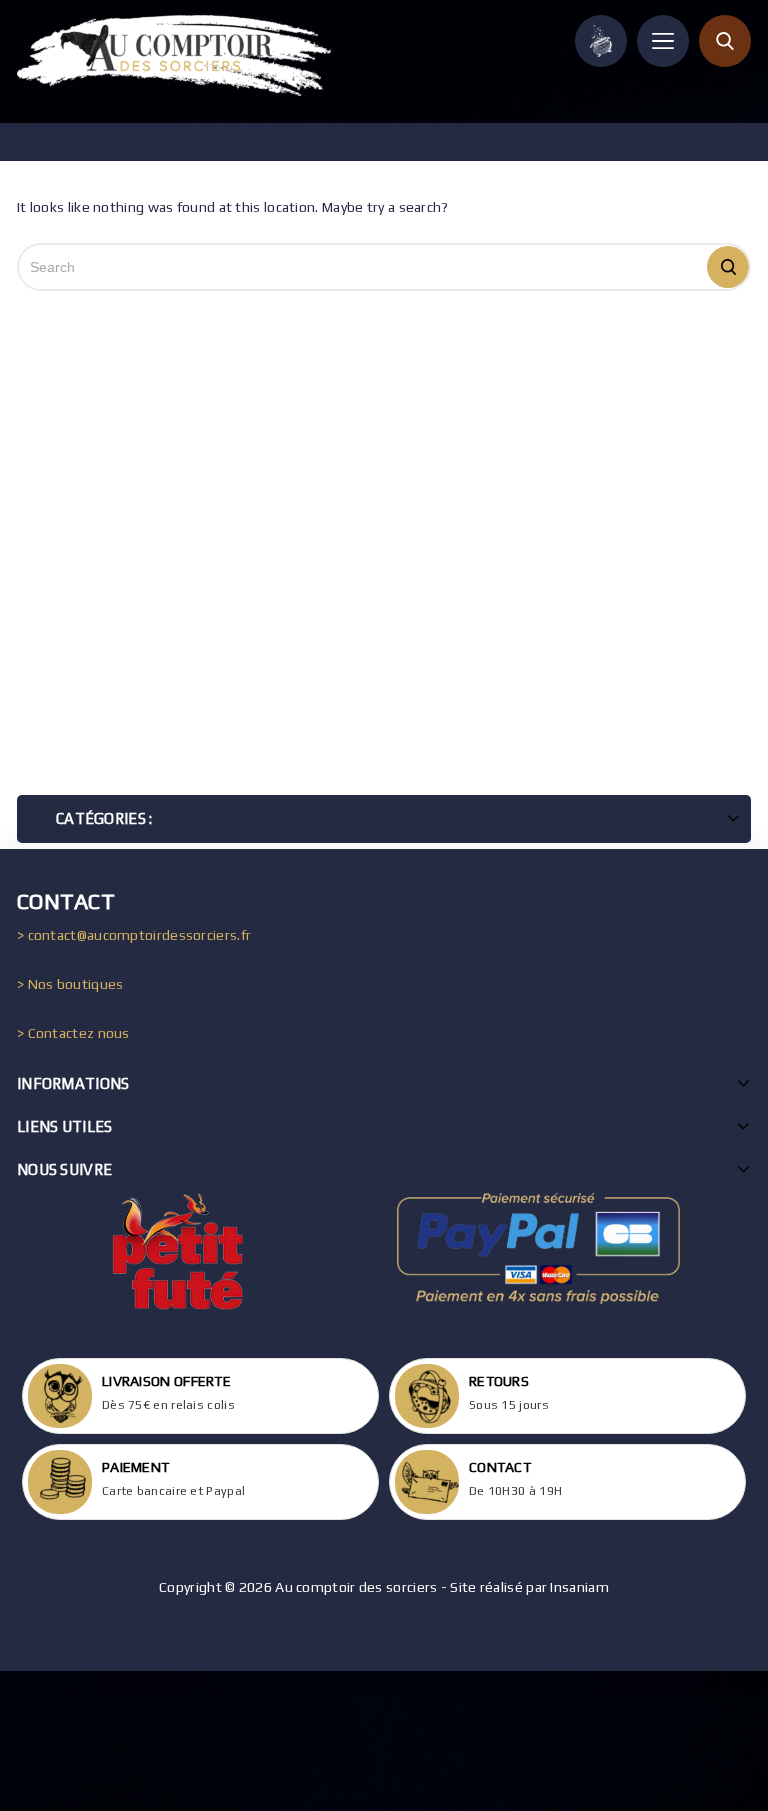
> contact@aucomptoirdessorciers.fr (134, 935)
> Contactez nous (73, 1033)
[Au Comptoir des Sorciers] (174, 55)
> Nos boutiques (70, 984)
